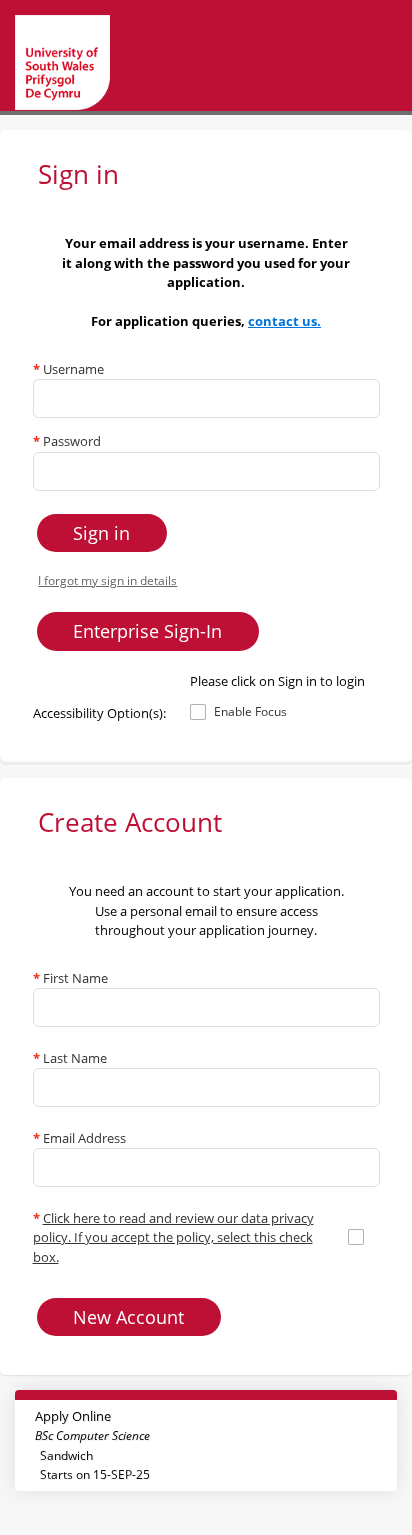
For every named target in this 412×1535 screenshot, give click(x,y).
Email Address (79, 1138)
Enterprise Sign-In (147, 631)
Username (68, 369)
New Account (128, 1317)
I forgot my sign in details (107, 580)
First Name (70, 978)
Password (67, 441)
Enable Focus (250, 712)
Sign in (101, 533)
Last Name (70, 1058)
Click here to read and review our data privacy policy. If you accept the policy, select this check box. (173, 1237)
